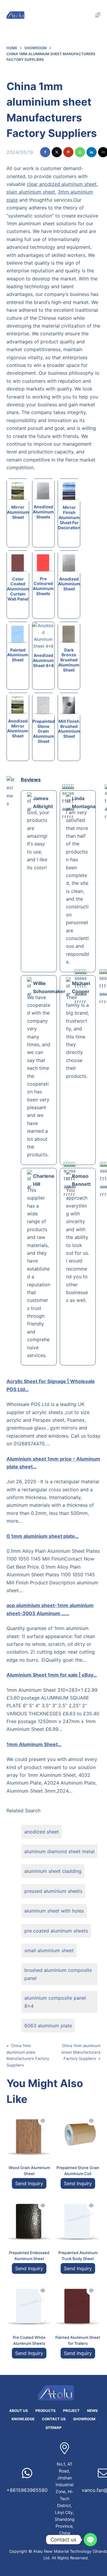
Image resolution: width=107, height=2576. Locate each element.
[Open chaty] (90, 2540)
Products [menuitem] (45, 2411)
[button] (45, 152)
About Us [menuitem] (19, 2411)
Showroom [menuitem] (84, 2419)
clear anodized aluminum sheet (62, 184)
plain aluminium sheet (31, 192)
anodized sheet (42, 1832)
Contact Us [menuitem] (54, 2419)
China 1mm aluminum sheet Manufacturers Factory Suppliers (81, 2052)
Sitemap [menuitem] (53, 2428)
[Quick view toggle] (43, 2121)
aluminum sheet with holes (54, 1911)
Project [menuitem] (71, 2411)
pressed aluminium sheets (53, 1891)
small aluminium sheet (49, 1950)
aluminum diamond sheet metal (59, 1851)
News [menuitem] (92, 2411)
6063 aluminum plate (48, 2026)
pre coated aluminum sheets (56, 1931)
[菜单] (98, 15)
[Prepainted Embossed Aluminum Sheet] (29, 2219)
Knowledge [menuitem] (23, 2419)
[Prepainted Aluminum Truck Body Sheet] (78, 2219)
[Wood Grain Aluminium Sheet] (29, 2134)
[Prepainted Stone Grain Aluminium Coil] (78, 2134)
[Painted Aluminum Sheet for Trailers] (78, 2304)
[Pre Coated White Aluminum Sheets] (29, 2304)
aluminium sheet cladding (53, 1871)
